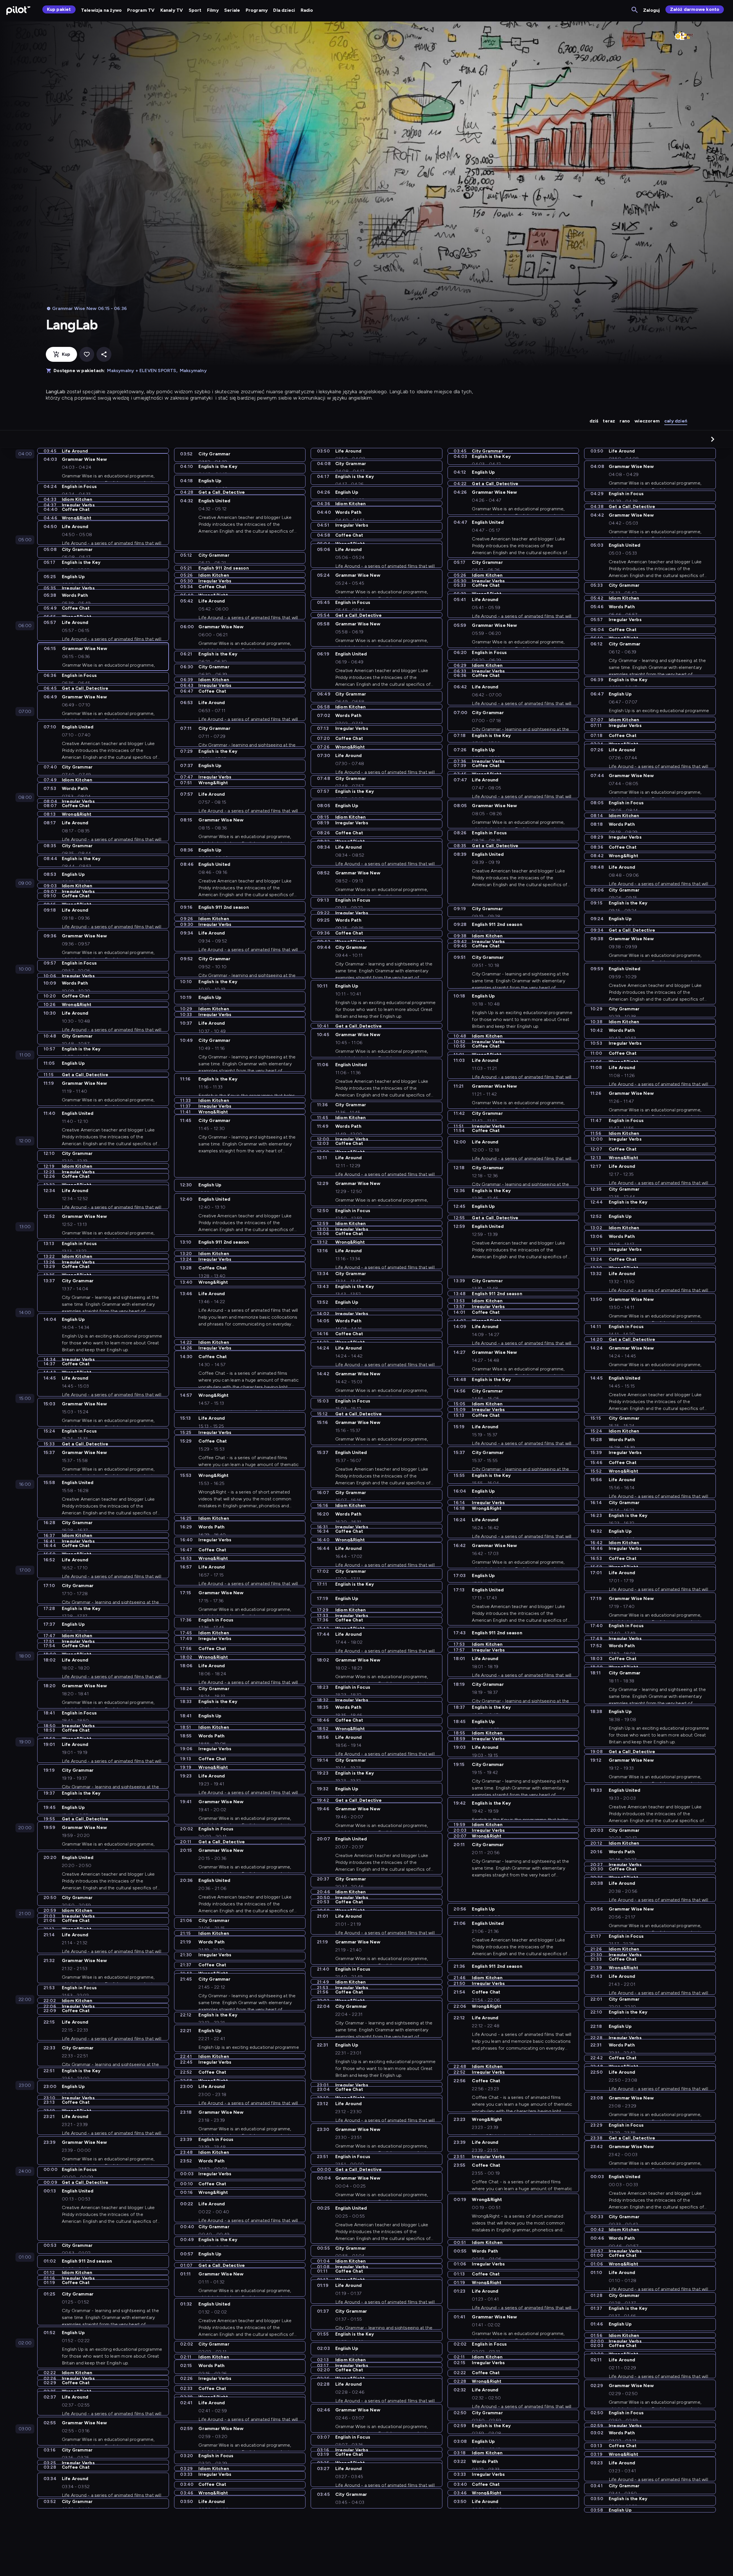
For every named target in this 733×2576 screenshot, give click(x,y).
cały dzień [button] (676, 421)
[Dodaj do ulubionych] (87, 354)
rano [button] (625, 421)
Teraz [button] (609, 421)
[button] (713, 439)
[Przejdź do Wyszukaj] (635, 10)
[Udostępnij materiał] (104, 354)
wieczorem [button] (647, 421)
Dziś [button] (594, 421)
